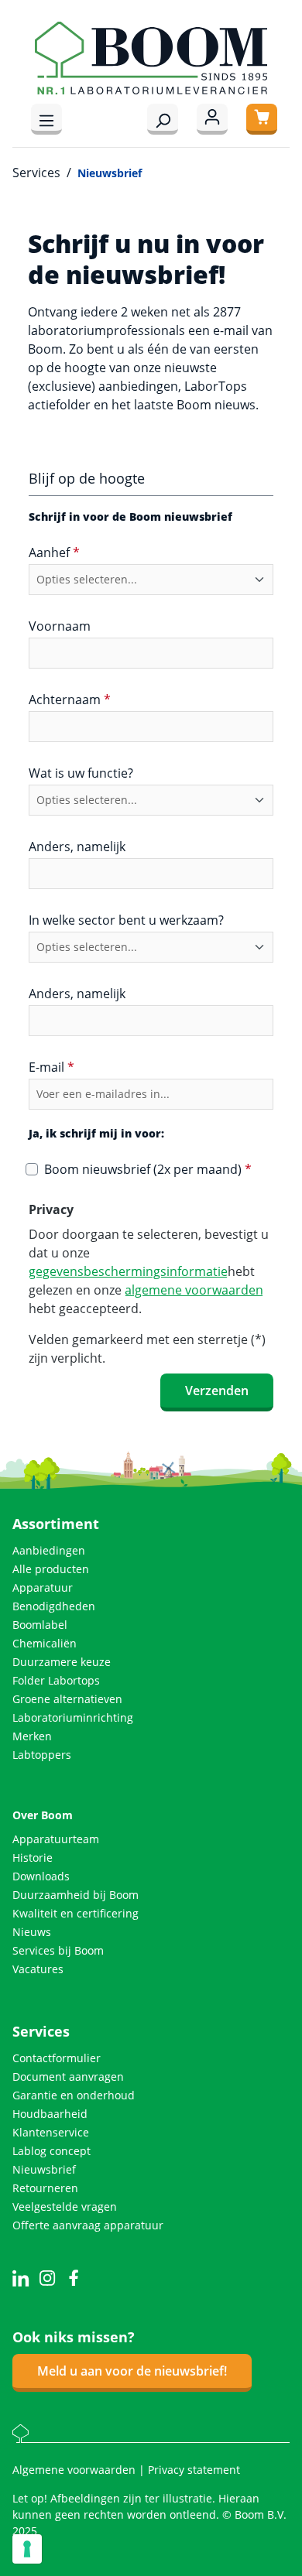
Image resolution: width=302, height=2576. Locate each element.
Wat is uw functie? (81, 773)
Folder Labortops (56, 1680)
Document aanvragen (68, 2077)
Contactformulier (57, 2058)
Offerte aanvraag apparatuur (88, 2225)
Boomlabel (40, 1625)
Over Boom (43, 1815)
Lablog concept (51, 2151)
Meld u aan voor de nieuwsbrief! (132, 2371)
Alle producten (51, 1569)
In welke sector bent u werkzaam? (126, 920)
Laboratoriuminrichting (73, 1717)
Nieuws (32, 1932)
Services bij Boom (58, 1950)
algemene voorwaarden (194, 1290)
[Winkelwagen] (262, 119)
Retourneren (45, 2188)
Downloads (41, 1876)
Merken (32, 1736)
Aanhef (54, 552)
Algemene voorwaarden (75, 2470)
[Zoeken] (163, 119)
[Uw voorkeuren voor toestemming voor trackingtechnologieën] (27, 2549)
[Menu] (46, 119)
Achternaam (70, 700)
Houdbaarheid (50, 2114)
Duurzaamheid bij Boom (75, 1895)
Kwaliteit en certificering (75, 1913)
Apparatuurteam (56, 1839)
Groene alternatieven (67, 1699)
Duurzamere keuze (62, 1662)
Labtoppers (42, 1755)
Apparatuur (43, 1587)
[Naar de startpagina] (151, 58)
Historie (33, 1858)
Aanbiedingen (49, 1550)
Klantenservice (51, 2132)
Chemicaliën (45, 1643)
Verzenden (217, 1391)
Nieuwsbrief (44, 2169)
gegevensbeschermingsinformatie (128, 1271)
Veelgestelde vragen (65, 2207)
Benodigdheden (54, 1606)
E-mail (51, 1067)
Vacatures (38, 1969)
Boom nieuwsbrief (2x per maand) (148, 1169)
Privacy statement (194, 2470)
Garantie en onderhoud (74, 2095)
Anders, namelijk (77, 847)
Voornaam (60, 626)
